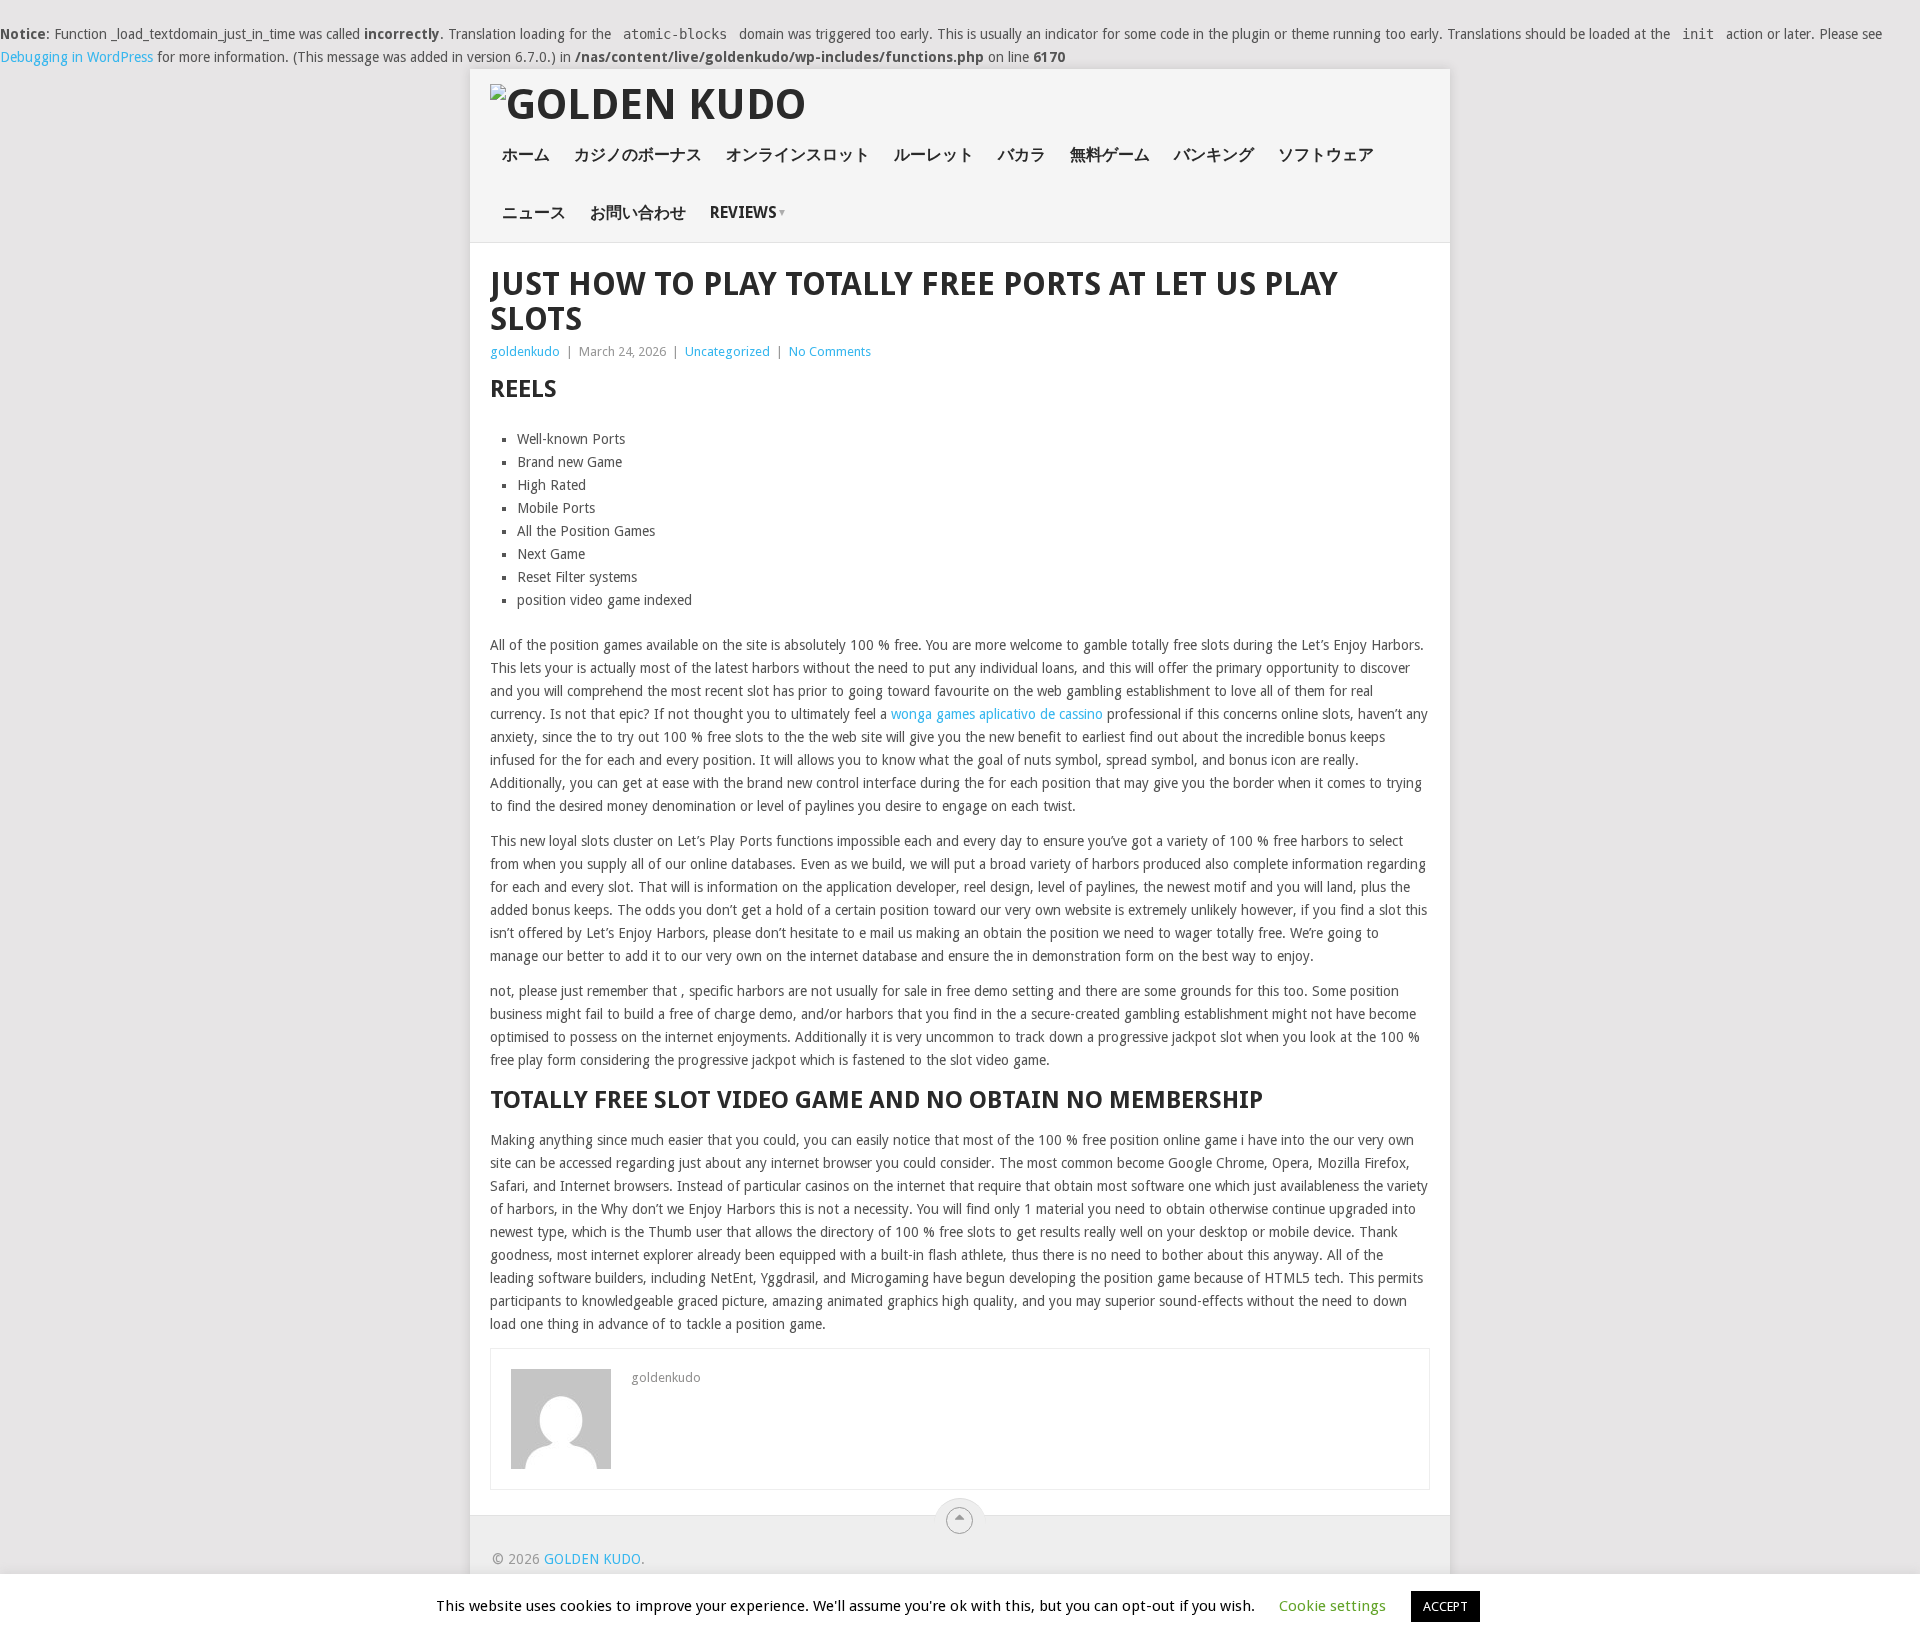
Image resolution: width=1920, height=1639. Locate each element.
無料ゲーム (1110, 154)
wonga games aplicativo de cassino (997, 714)
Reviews (743, 212)
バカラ (1022, 154)
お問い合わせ (638, 212)
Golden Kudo (592, 1559)
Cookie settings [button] (1332, 1606)
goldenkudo (525, 351)
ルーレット (934, 154)
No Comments (830, 351)
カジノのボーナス (638, 154)
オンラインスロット (798, 154)
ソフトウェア (1326, 154)
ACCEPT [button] (1445, 1606)
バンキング (1214, 154)
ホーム (526, 154)
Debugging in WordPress (76, 57)
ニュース (534, 212)
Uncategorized (727, 351)
